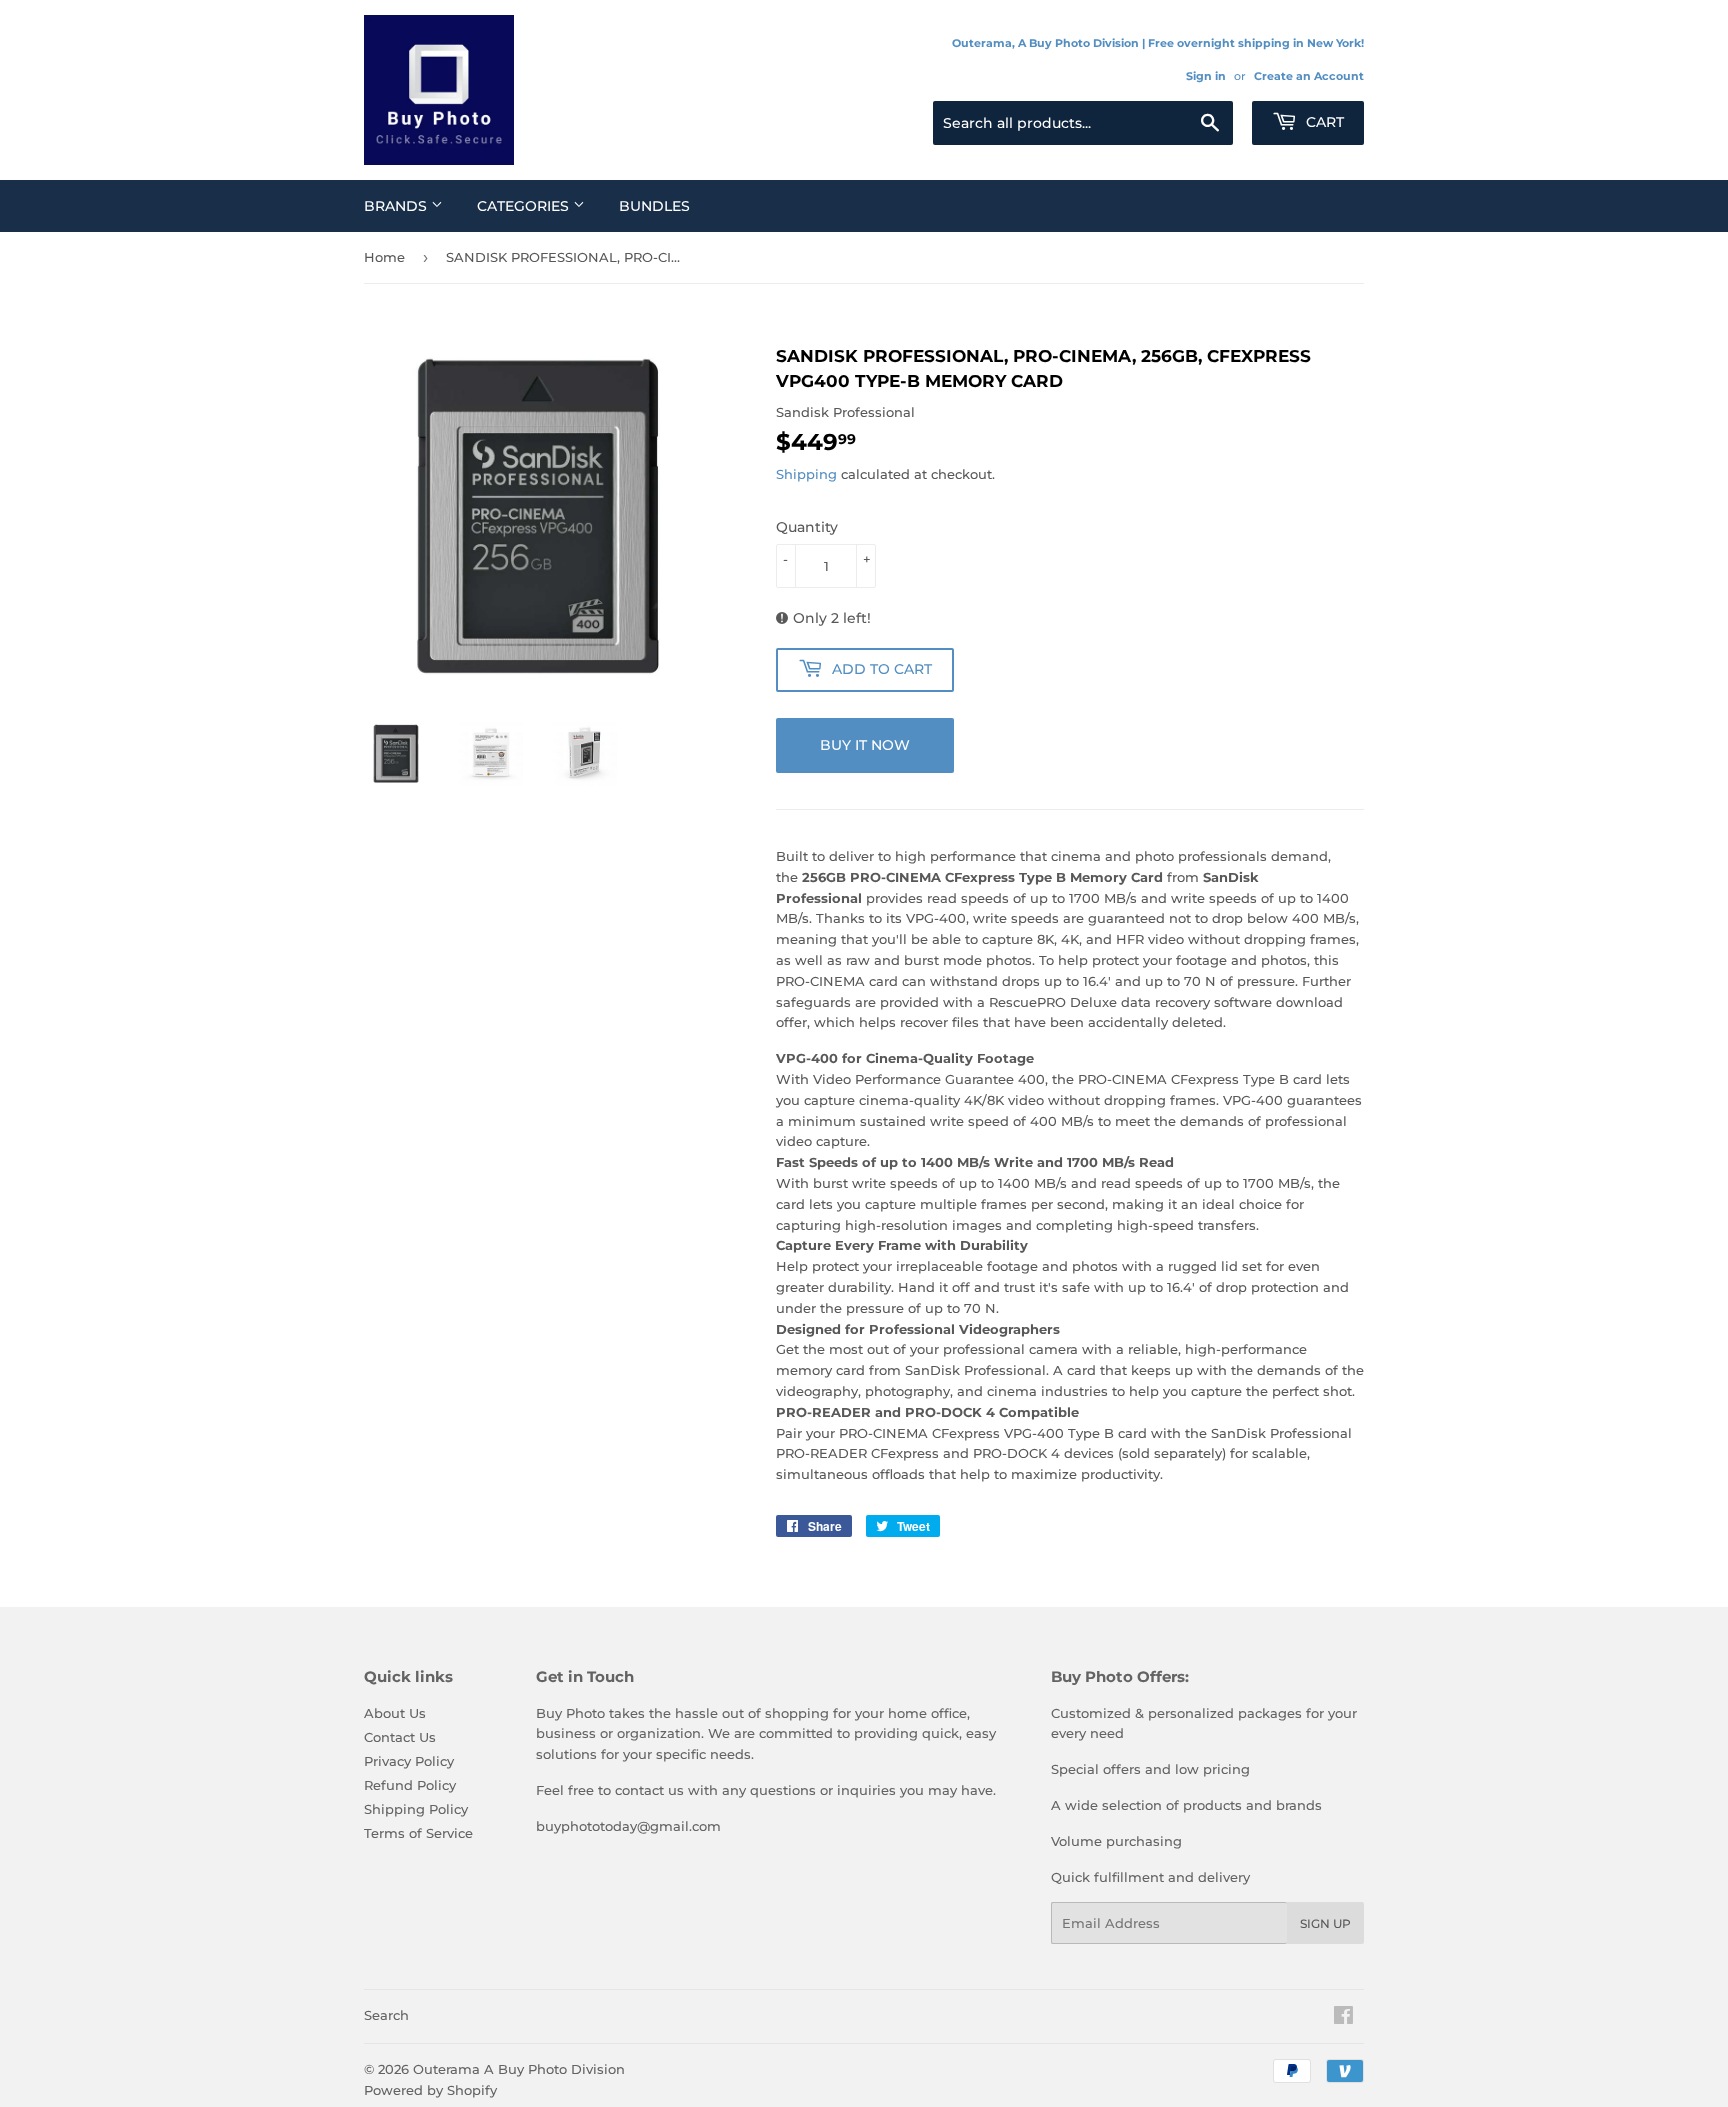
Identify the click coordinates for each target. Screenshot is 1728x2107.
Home (384, 257)
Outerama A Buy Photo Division (519, 2069)
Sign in (1206, 76)
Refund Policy (410, 1785)
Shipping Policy (416, 1809)
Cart (1323, 122)
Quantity (807, 527)
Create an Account (1309, 76)
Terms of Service (418, 1833)
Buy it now (865, 745)
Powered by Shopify (430, 2090)
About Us (395, 1713)
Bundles (654, 206)
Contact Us (400, 1737)
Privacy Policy (409, 1761)
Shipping (806, 474)
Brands (397, 206)
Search (386, 2015)
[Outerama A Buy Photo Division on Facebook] (1343, 2018)
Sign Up (1325, 1923)
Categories (525, 206)
